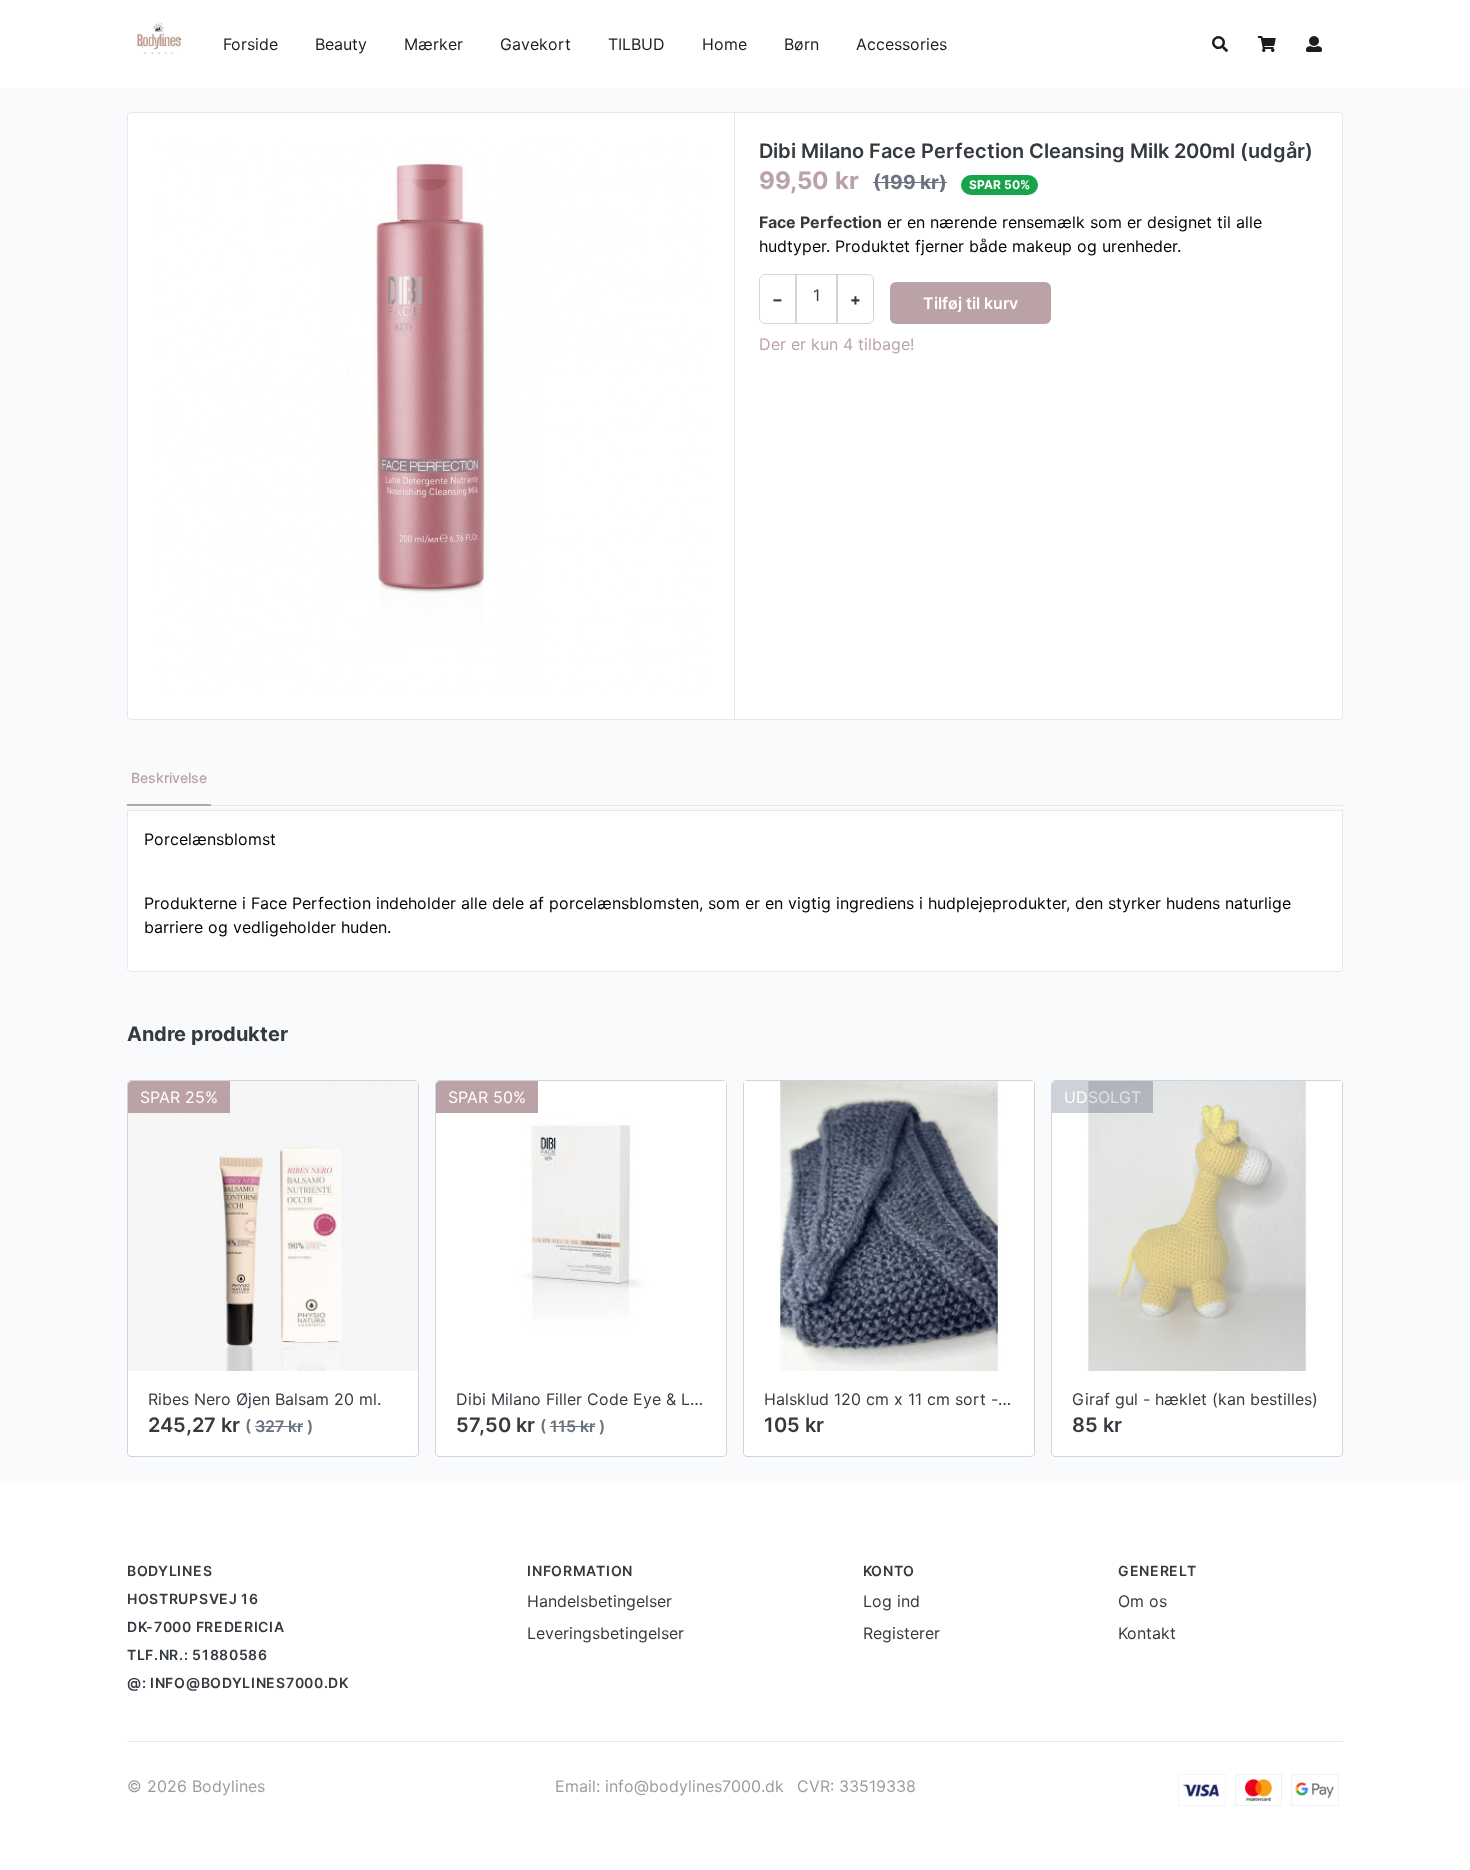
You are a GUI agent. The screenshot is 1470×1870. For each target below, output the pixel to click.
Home (724, 44)
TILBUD (636, 44)
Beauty (341, 44)
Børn (804, 44)
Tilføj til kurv (970, 303)
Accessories (901, 44)
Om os (1142, 1601)
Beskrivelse (169, 777)
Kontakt (1147, 1633)
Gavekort (538, 44)
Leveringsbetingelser (605, 1633)
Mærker (433, 44)
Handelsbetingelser (599, 1601)
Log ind (891, 1601)
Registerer (901, 1633)
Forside (250, 44)
